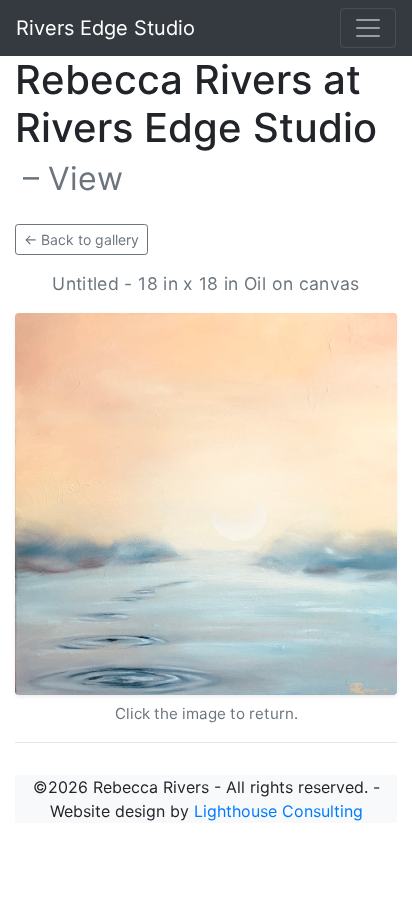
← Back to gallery (81, 239)
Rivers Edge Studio (105, 28)
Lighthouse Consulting (278, 811)
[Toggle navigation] (368, 28)
